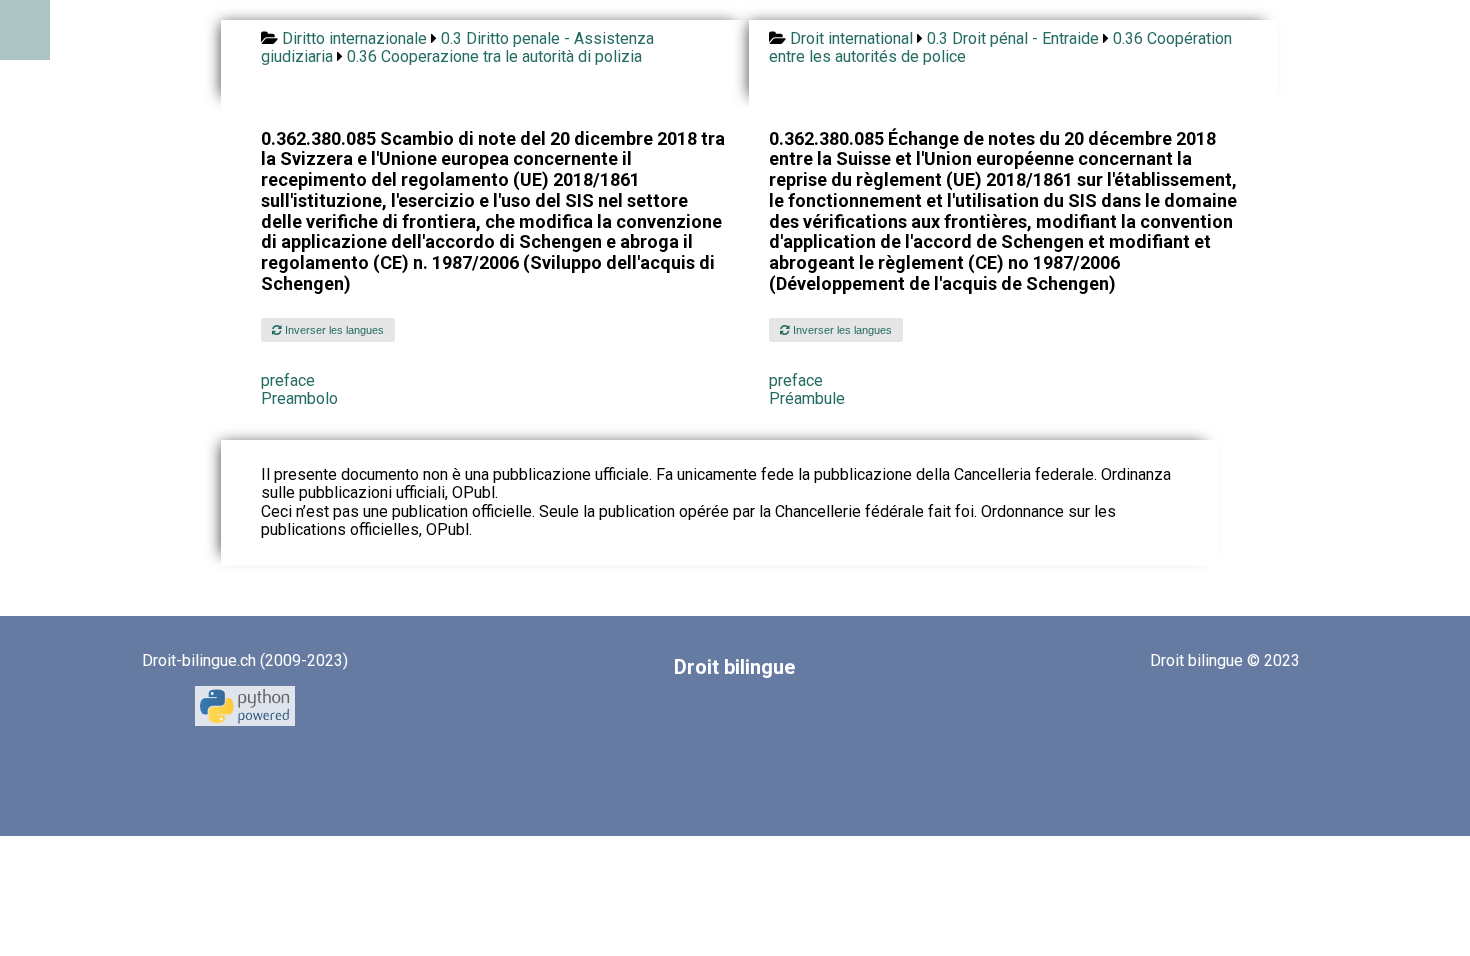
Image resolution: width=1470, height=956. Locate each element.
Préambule (807, 398)
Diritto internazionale (354, 38)
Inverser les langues (333, 330)
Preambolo (299, 398)
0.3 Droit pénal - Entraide (1013, 38)
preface (288, 380)
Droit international (851, 38)
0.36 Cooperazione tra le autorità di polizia (494, 56)
